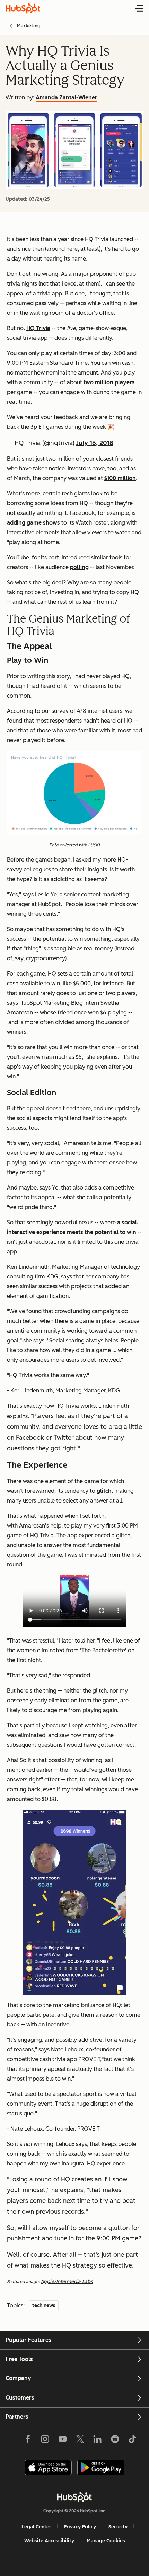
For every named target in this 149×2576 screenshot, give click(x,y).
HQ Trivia (38, 328)
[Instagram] (45, 2441)
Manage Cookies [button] (106, 2541)
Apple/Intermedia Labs (67, 2282)
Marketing (29, 26)
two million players (109, 382)
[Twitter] (80, 2441)
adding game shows (33, 523)
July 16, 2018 (95, 443)
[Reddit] (115, 2441)
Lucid (94, 845)
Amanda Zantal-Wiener (67, 97)
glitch (104, 1491)
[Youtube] (62, 2441)
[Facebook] (28, 2441)
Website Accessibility (49, 2541)
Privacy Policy (80, 2527)
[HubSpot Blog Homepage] (23, 8)
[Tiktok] (132, 2441)
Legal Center (36, 2527)
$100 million (120, 478)
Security (118, 2527)
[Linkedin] (97, 2441)
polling (79, 567)
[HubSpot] (74, 2497)
